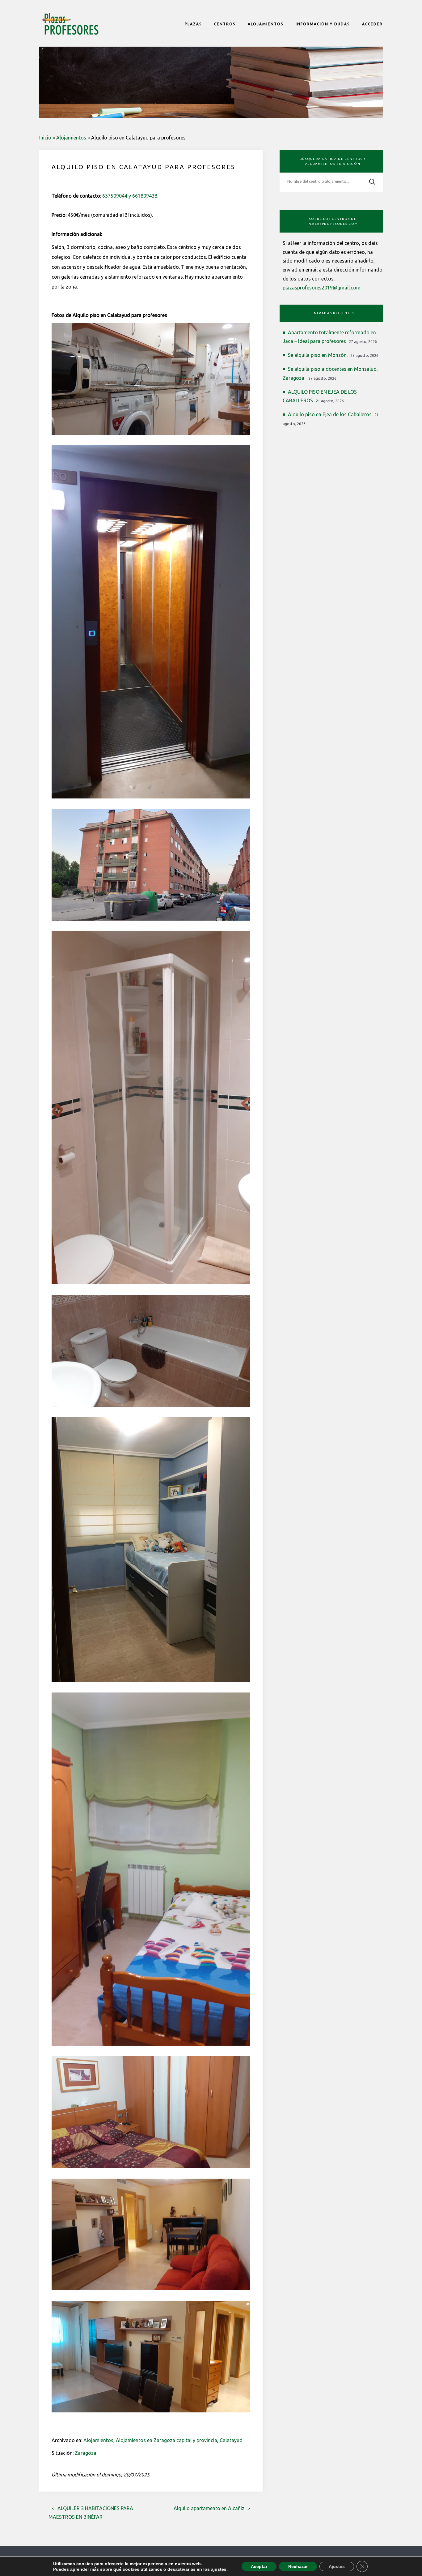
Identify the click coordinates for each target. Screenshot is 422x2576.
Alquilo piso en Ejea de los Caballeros (330, 414)
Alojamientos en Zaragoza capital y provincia (167, 2440)
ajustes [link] (219, 2569)
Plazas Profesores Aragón (70, 24)
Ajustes (337, 2566)
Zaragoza (86, 2453)
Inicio (45, 138)
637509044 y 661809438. (130, 196)
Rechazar (298, 2566)
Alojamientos (71, 138)
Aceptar (259, 2566)
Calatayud (231, 2440)
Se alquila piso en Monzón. (318, 355)
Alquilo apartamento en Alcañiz (209, 2508)
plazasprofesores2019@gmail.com (322, 288)
